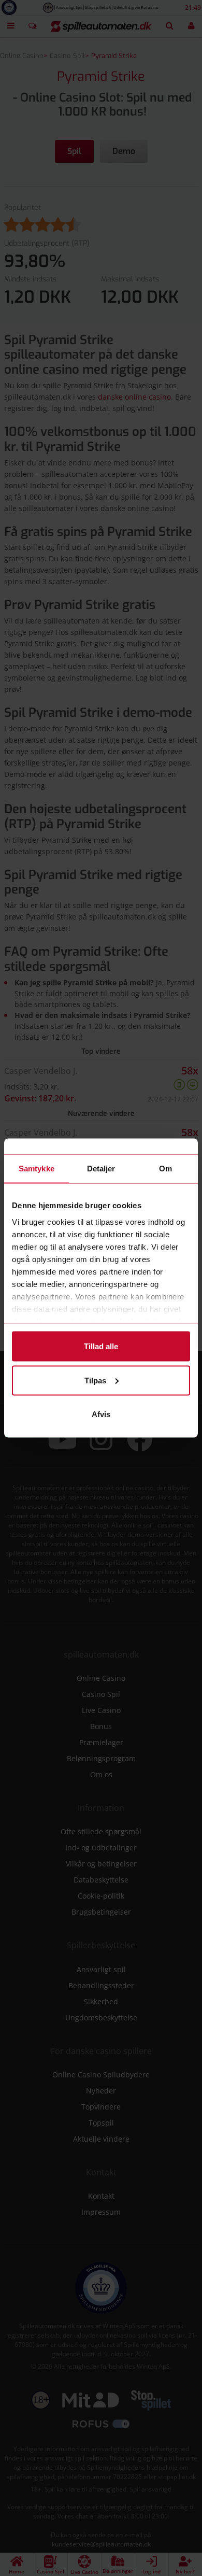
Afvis (101, 1414)
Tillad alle (101, 1346)
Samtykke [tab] (37, 1169)
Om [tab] (165, 1169)
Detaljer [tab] (101, 1169)
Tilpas (95, 1380)
